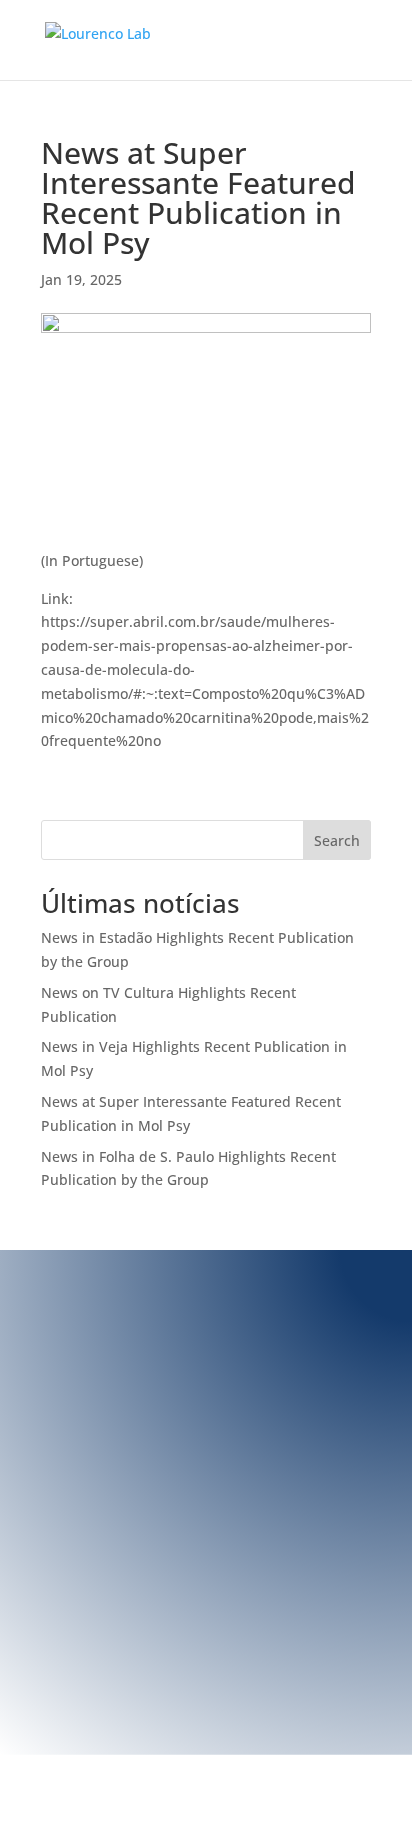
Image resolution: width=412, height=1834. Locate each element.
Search (337, 840)
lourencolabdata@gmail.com (184, 1430)
